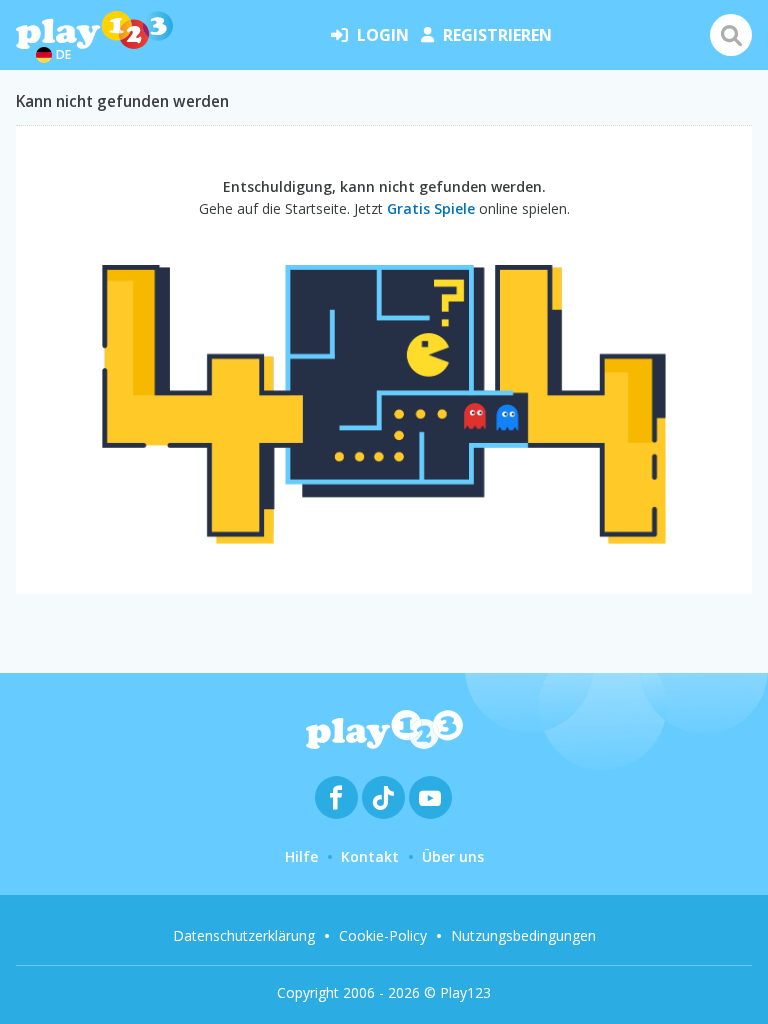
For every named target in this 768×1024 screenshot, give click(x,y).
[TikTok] (383, 797)
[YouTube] (430, 797)
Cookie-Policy (383, 935)
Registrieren (497, 35)
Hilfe (301, 856)
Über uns (453, 856)
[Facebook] (336, 797)
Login (383, 35)
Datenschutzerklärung (244, 935)
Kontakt (370, 856)
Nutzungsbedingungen (523, 935)
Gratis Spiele (431, 208)
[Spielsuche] (731, 35)
